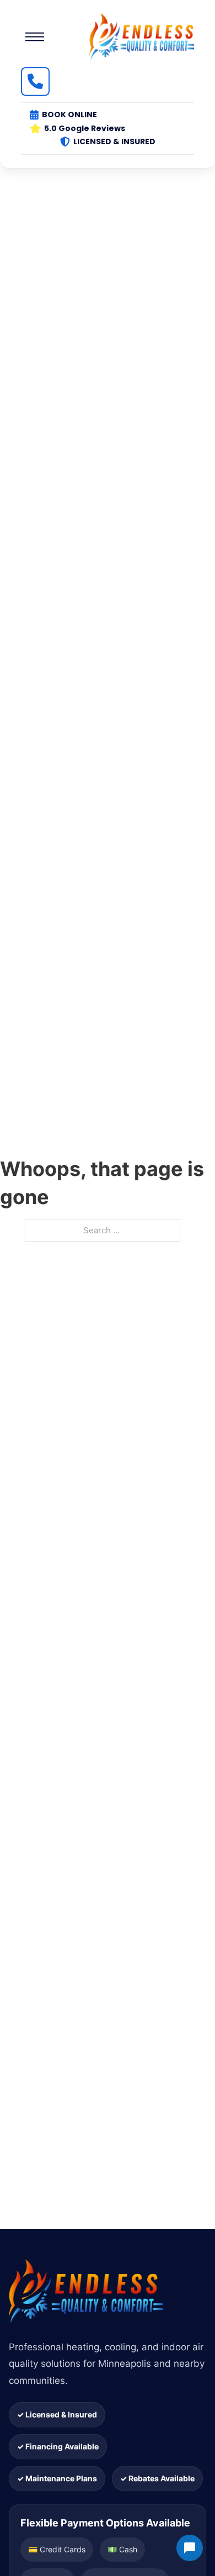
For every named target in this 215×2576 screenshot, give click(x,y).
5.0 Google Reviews (85, 128)
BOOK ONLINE (69, 115)
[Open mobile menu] (35, 37)
